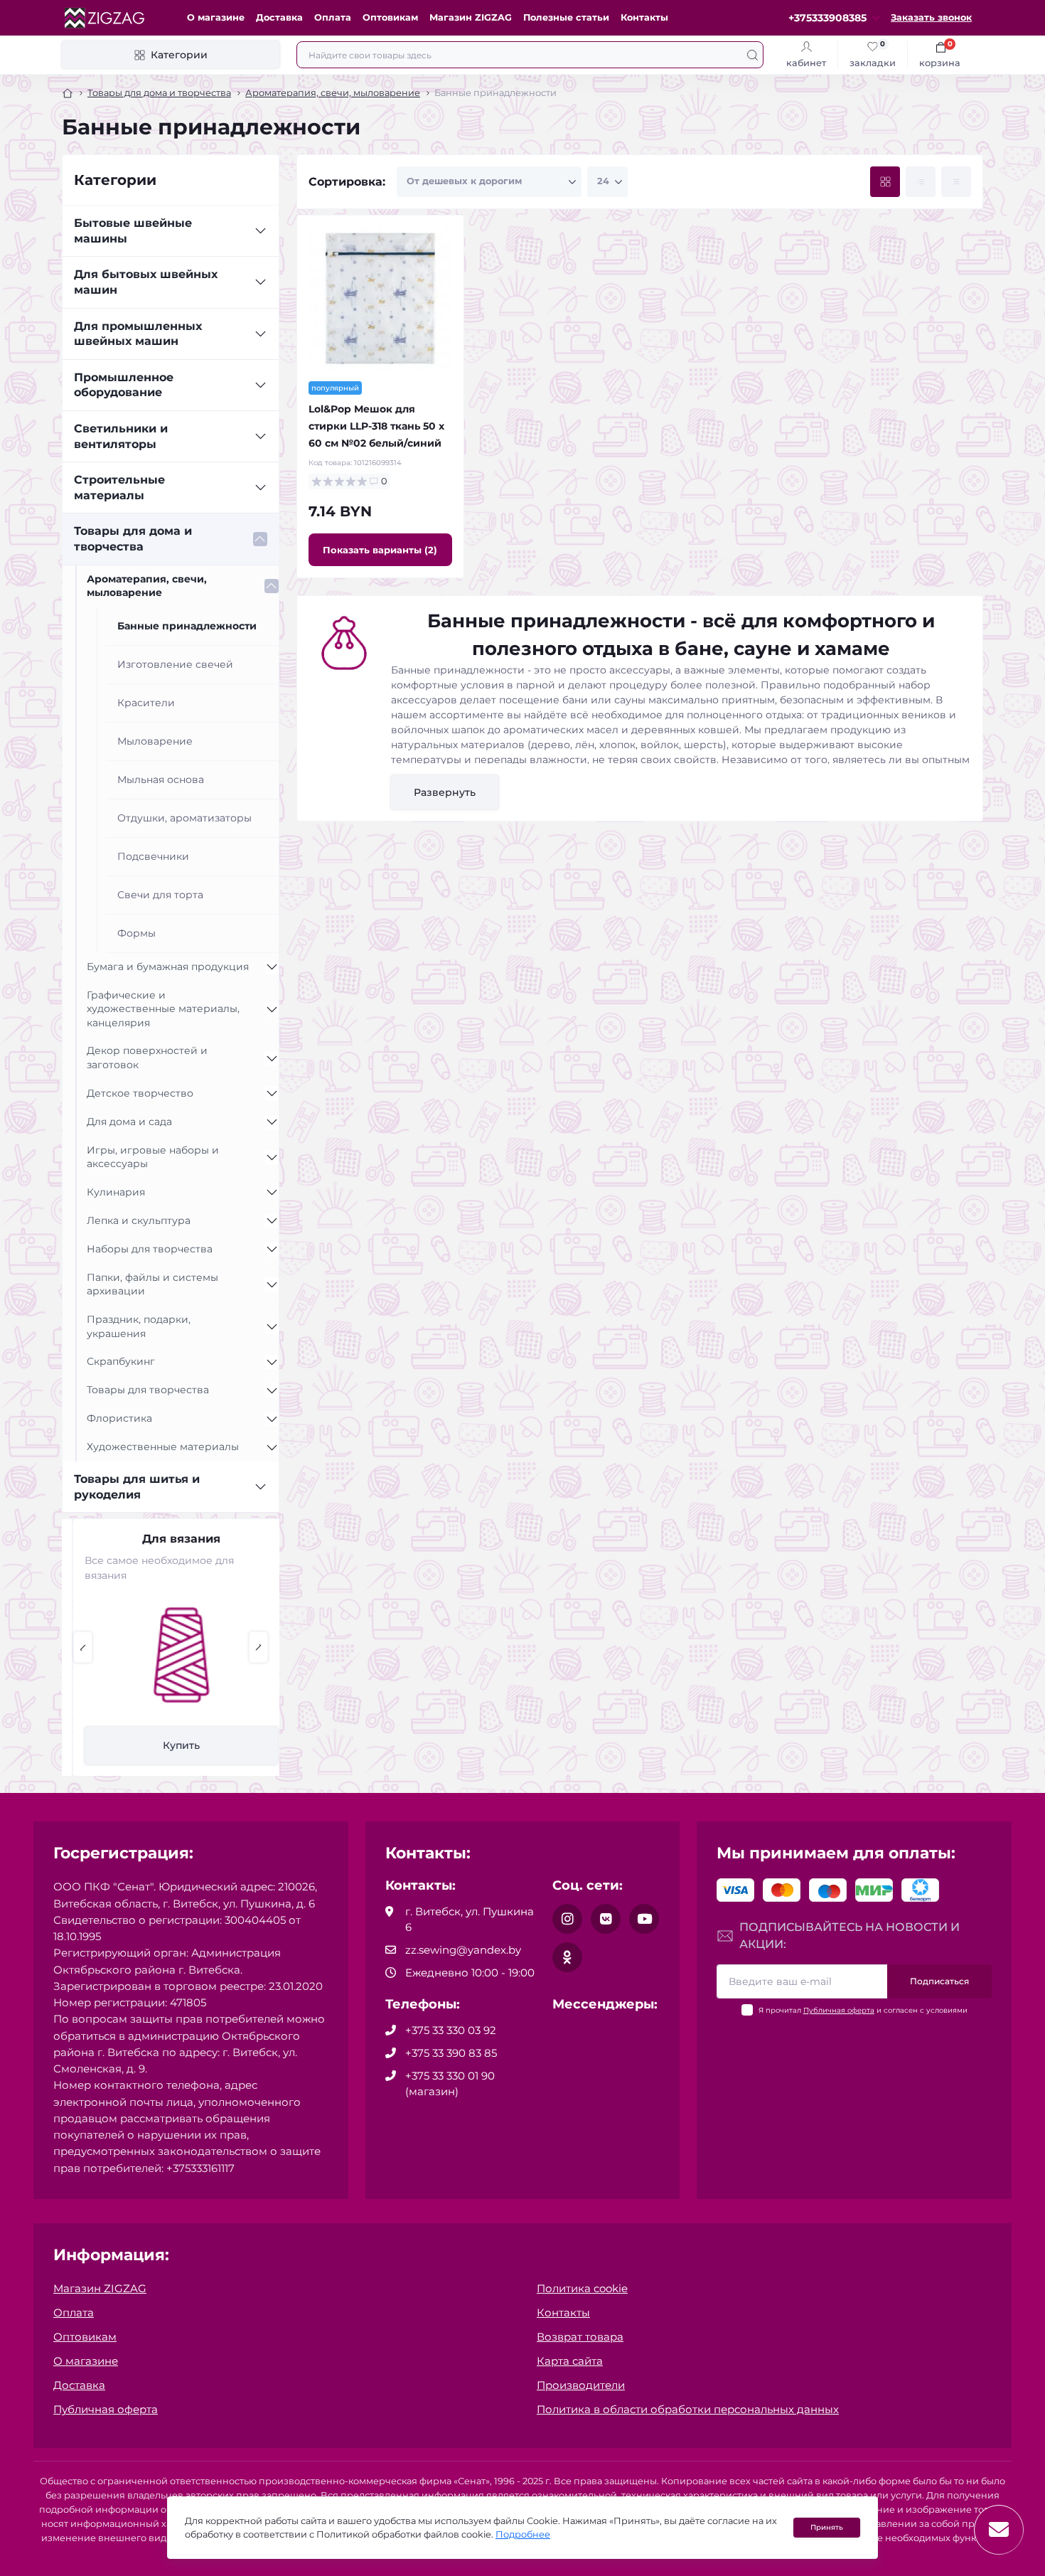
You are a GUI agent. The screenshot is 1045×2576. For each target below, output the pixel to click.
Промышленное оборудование (124, 385)
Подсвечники (153, 856)
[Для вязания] (171, 1655)
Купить (171, 1745)
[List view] (921, 182)
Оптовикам (390, 17)
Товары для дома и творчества (159, 93)
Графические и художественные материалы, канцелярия (163, 1009)
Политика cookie (582, 2288)
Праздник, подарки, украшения (139, 1326)
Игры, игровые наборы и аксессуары (153, 1157)
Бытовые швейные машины (133, 231)
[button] (83, 1647)
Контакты (644, 17)
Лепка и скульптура (139, 1220)
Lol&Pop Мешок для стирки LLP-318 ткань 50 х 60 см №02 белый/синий (376, 426)
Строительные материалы (119, 488)
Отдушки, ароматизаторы (184, 818)
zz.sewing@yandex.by (463, 1950)
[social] (567, 1919)
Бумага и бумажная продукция (168, 967)
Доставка (279, 17)
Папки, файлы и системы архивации (152, 1284)
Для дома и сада (129, 1122)
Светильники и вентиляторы (121, 436)
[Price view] (956, 182)
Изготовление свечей (175, 664)
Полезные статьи (566, 17)
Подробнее (523, 2534)
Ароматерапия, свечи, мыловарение (333, 93)
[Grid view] (885, 182)
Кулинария (116, 1192)
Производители (581, 2385)
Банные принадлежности (187, 626)
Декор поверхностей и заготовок (147, 1058)
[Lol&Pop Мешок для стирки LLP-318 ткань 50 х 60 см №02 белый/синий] (380, 299)
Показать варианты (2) (380, 550)
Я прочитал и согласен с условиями (863, 2010)
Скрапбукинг (121, 1361)
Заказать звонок (931, 17)
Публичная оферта (839, 2010)
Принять (827, 2527)
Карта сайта (570, 2361)
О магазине (216, 17)
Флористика (119, 1418)
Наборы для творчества (150, 1249)
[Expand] (260, 231)
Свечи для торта (160, 895)
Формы (136, 933)
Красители (146, 703)
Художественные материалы (163, 1447)
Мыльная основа (161, 779)
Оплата (333, 17)
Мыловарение (155, 741)
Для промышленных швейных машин (138, 334)
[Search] (752, 55)
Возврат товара (580, 2337)
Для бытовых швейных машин (146, 282)
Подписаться (939, 1981)
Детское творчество (140, 1093)
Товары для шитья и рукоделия (137, 1487)
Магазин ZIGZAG (471, 17)
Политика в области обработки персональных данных (688, 2409)
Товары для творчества (148, 1390)
